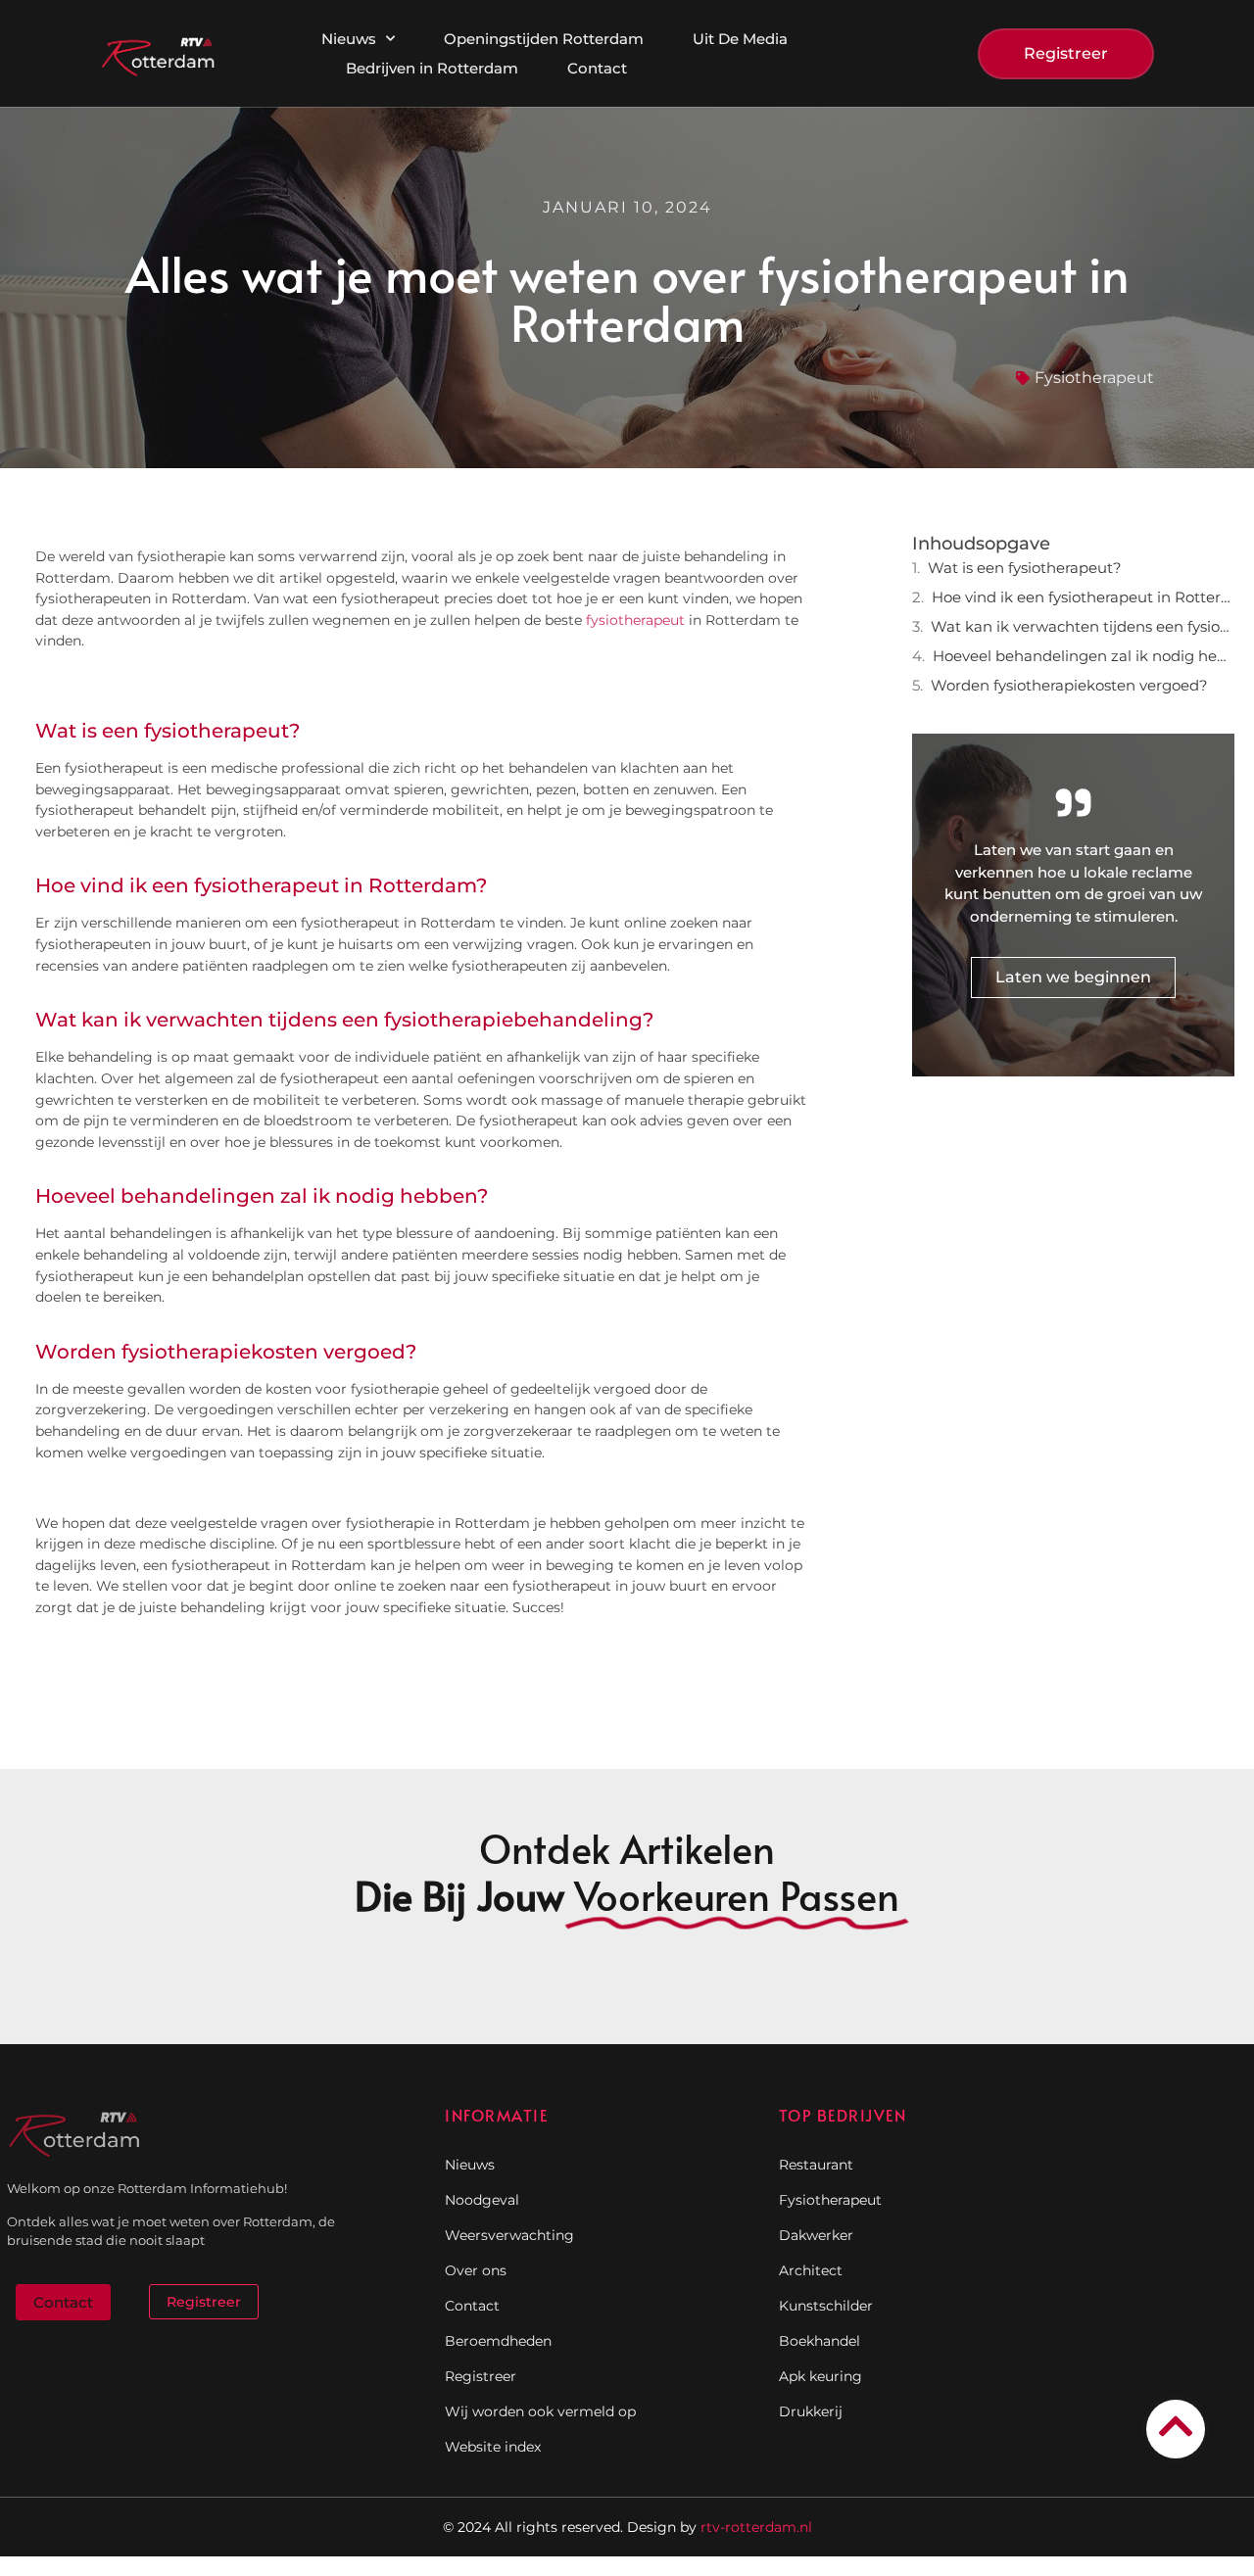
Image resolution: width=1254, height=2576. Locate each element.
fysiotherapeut (635, 620)
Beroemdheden (498, 2341)
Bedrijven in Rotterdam (432, 68)
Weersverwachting (509, 2235)
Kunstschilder (826, 2306)
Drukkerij (811, 2411)
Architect (811, 2270)
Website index (493, 2447)
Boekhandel (820, 2341)
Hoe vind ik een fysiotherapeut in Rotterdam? (1083, 597)
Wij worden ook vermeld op (540, 2411)
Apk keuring (820, 2376)
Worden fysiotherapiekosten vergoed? (1069, 685)
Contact (597, 68)
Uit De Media (740, 39)
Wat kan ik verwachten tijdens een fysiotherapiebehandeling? (1083, 626)
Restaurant (816, 2165)
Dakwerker (816, 2235)
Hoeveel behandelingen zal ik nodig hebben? (1084, 656)
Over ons (476, 2270)
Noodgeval (482, 2200)
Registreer (481, 2376)
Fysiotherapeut (1094, 378)
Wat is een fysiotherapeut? (1025, 568)
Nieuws (349, 39)
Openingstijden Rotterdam (544, 39)
